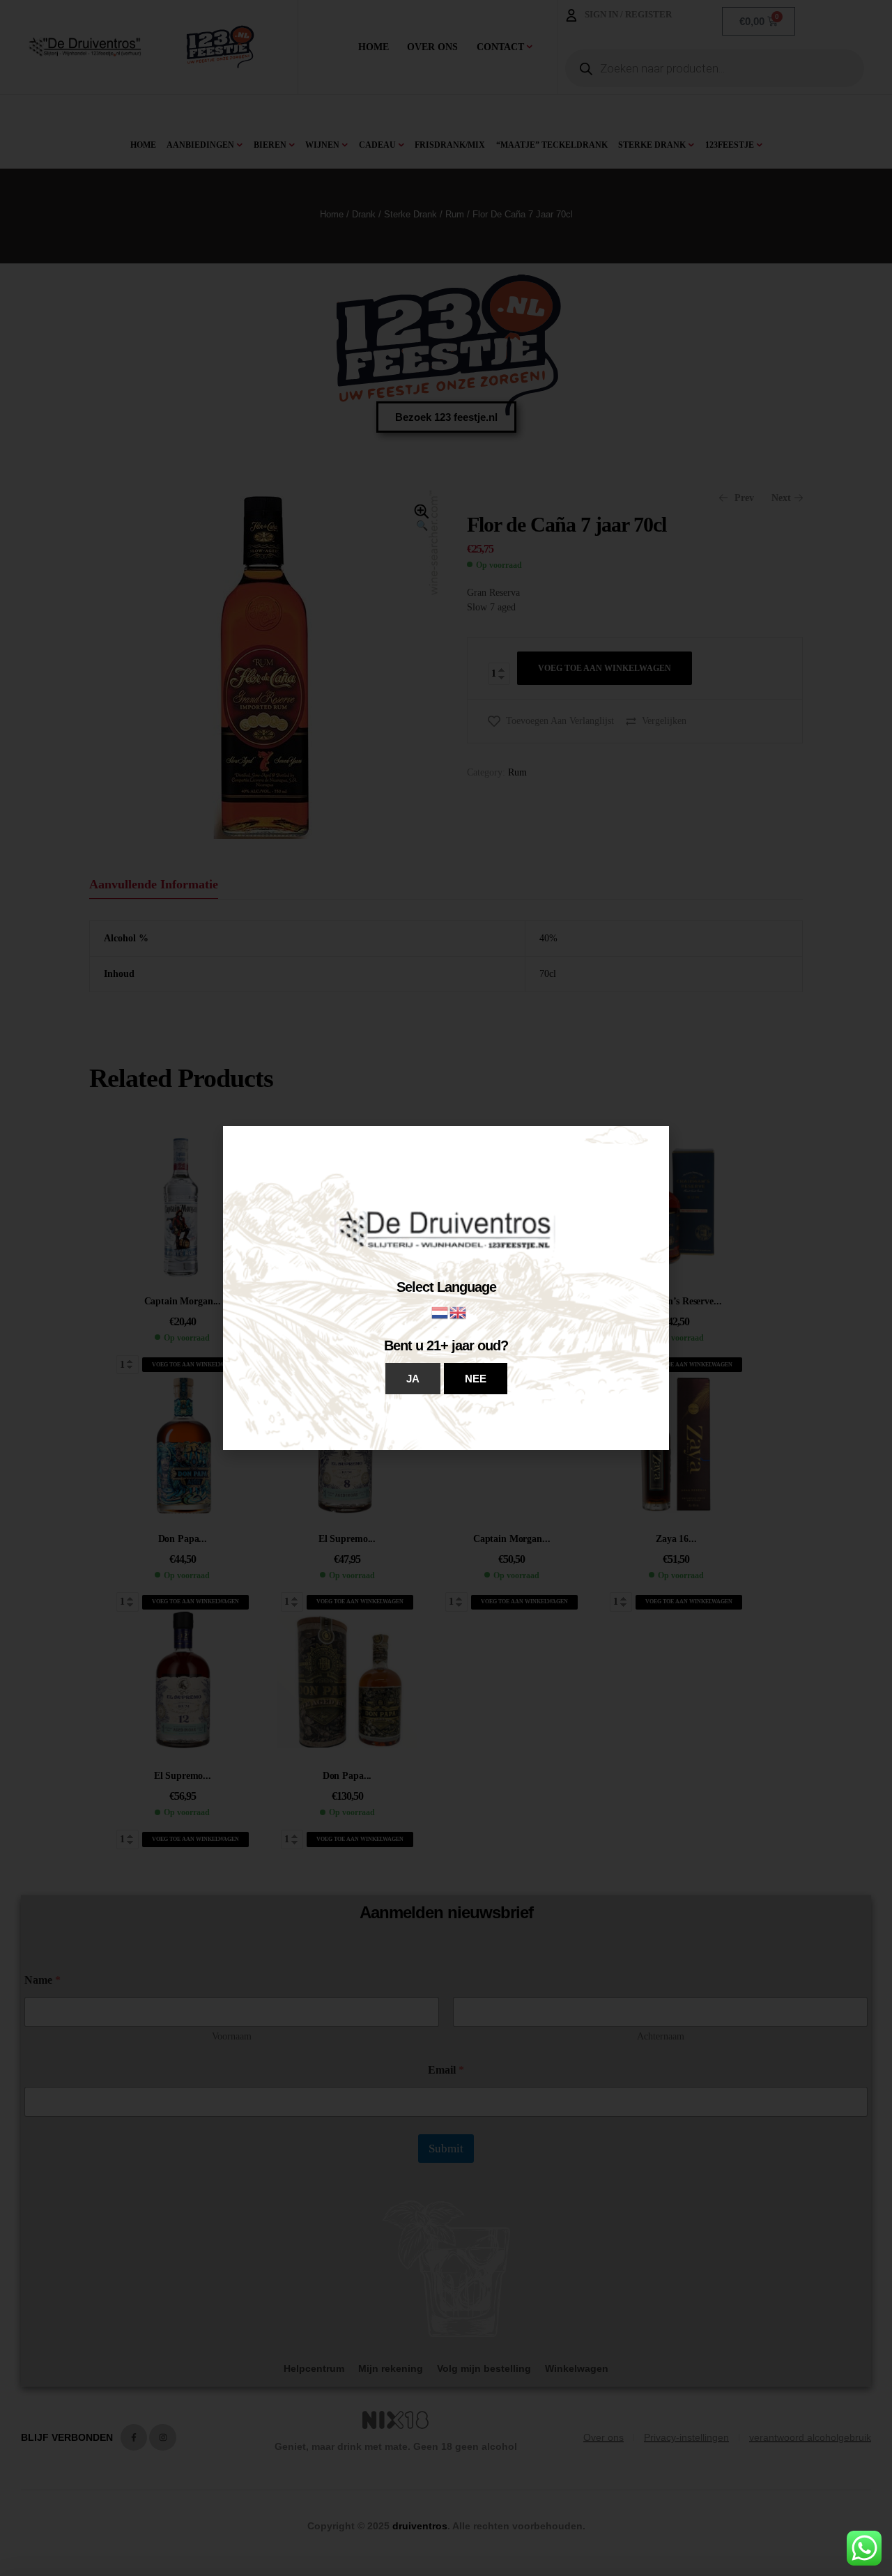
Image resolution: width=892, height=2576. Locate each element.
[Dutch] (440, 1312)
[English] (459, 1312)
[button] (413, 1379)
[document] (446, 1288)
